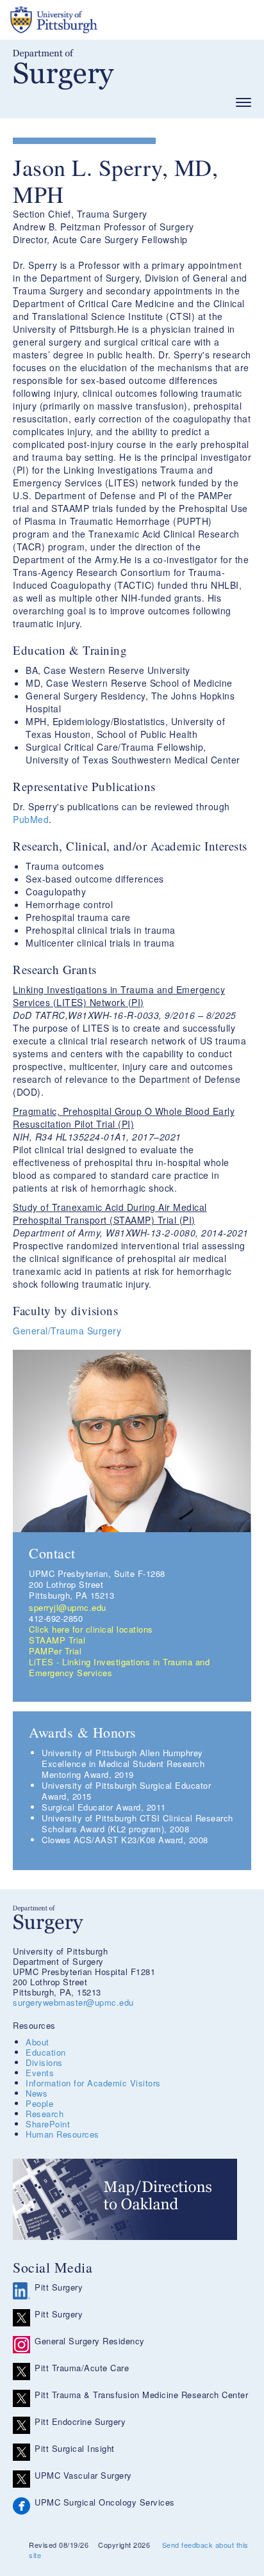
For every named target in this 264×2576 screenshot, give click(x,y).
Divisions (44, 2062)
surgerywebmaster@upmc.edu (73, 2002)
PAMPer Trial (55, 1651)
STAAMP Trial (57, 1640)
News (37, 2093)
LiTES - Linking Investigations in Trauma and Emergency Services (119, 1667)
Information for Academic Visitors (93, 2083)
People (39, 2103)
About (37, 2042)
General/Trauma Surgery (67, 1331)
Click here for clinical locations (91, 1629)
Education (46, 2052)
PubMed (31, 819)
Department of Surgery (63, 69)
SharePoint (48, 2124)
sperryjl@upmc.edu (68, 1607)
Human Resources (62, 2134)
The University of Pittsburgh (103, 20)
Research (45, 2114)
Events (40, 2073)
